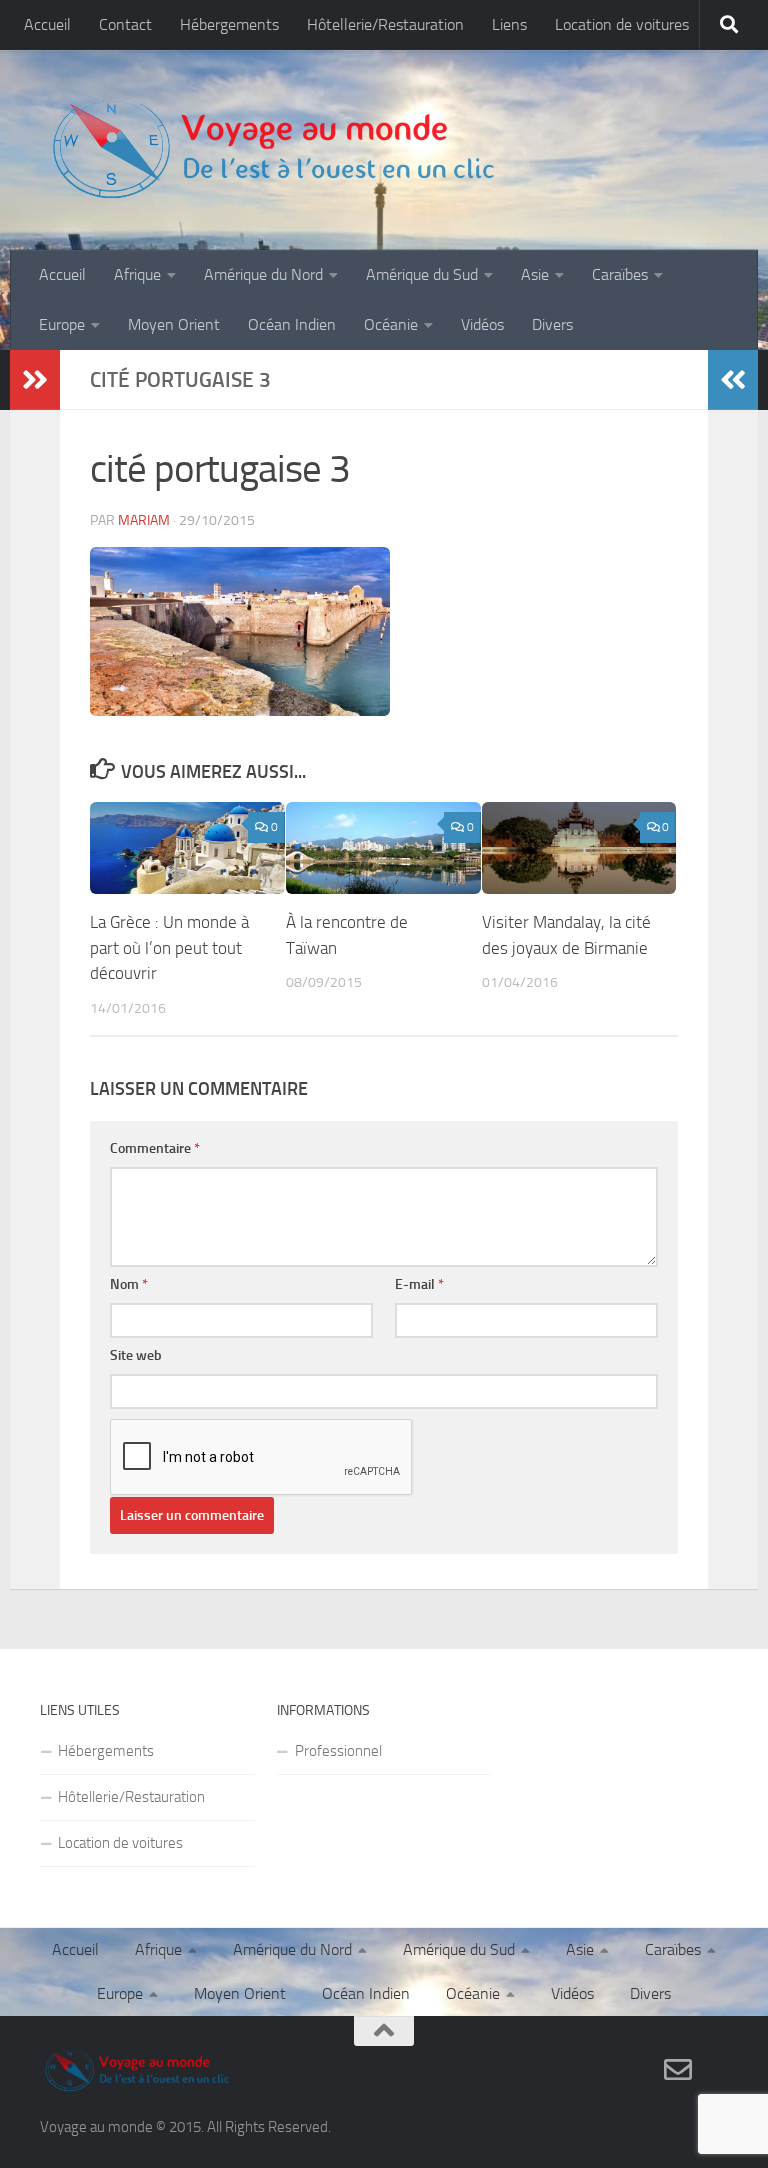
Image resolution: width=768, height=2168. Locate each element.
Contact (125, 24)
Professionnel (338, 1751)
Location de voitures (622, 24)
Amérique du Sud (422, 274)
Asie (535, 274)
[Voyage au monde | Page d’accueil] (272, 150)
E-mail (419, 1284)
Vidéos (482, 324)
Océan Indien (292, 324)
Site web (136, 1355)
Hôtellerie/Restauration (385, 24)
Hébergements (229, 24)
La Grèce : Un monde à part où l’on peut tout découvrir (169, 947)
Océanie (391, 324)
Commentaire (155, 1148)
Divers (552, 324)
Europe (62, 324)
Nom (129, 1284)
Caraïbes (620, 274)
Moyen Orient (174, 324)
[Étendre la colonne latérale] (35, 380)
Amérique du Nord (263, 274)
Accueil (47, 24)
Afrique (137, 274)
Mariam (144, 520)
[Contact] (678, 2070)
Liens (509, 24)
